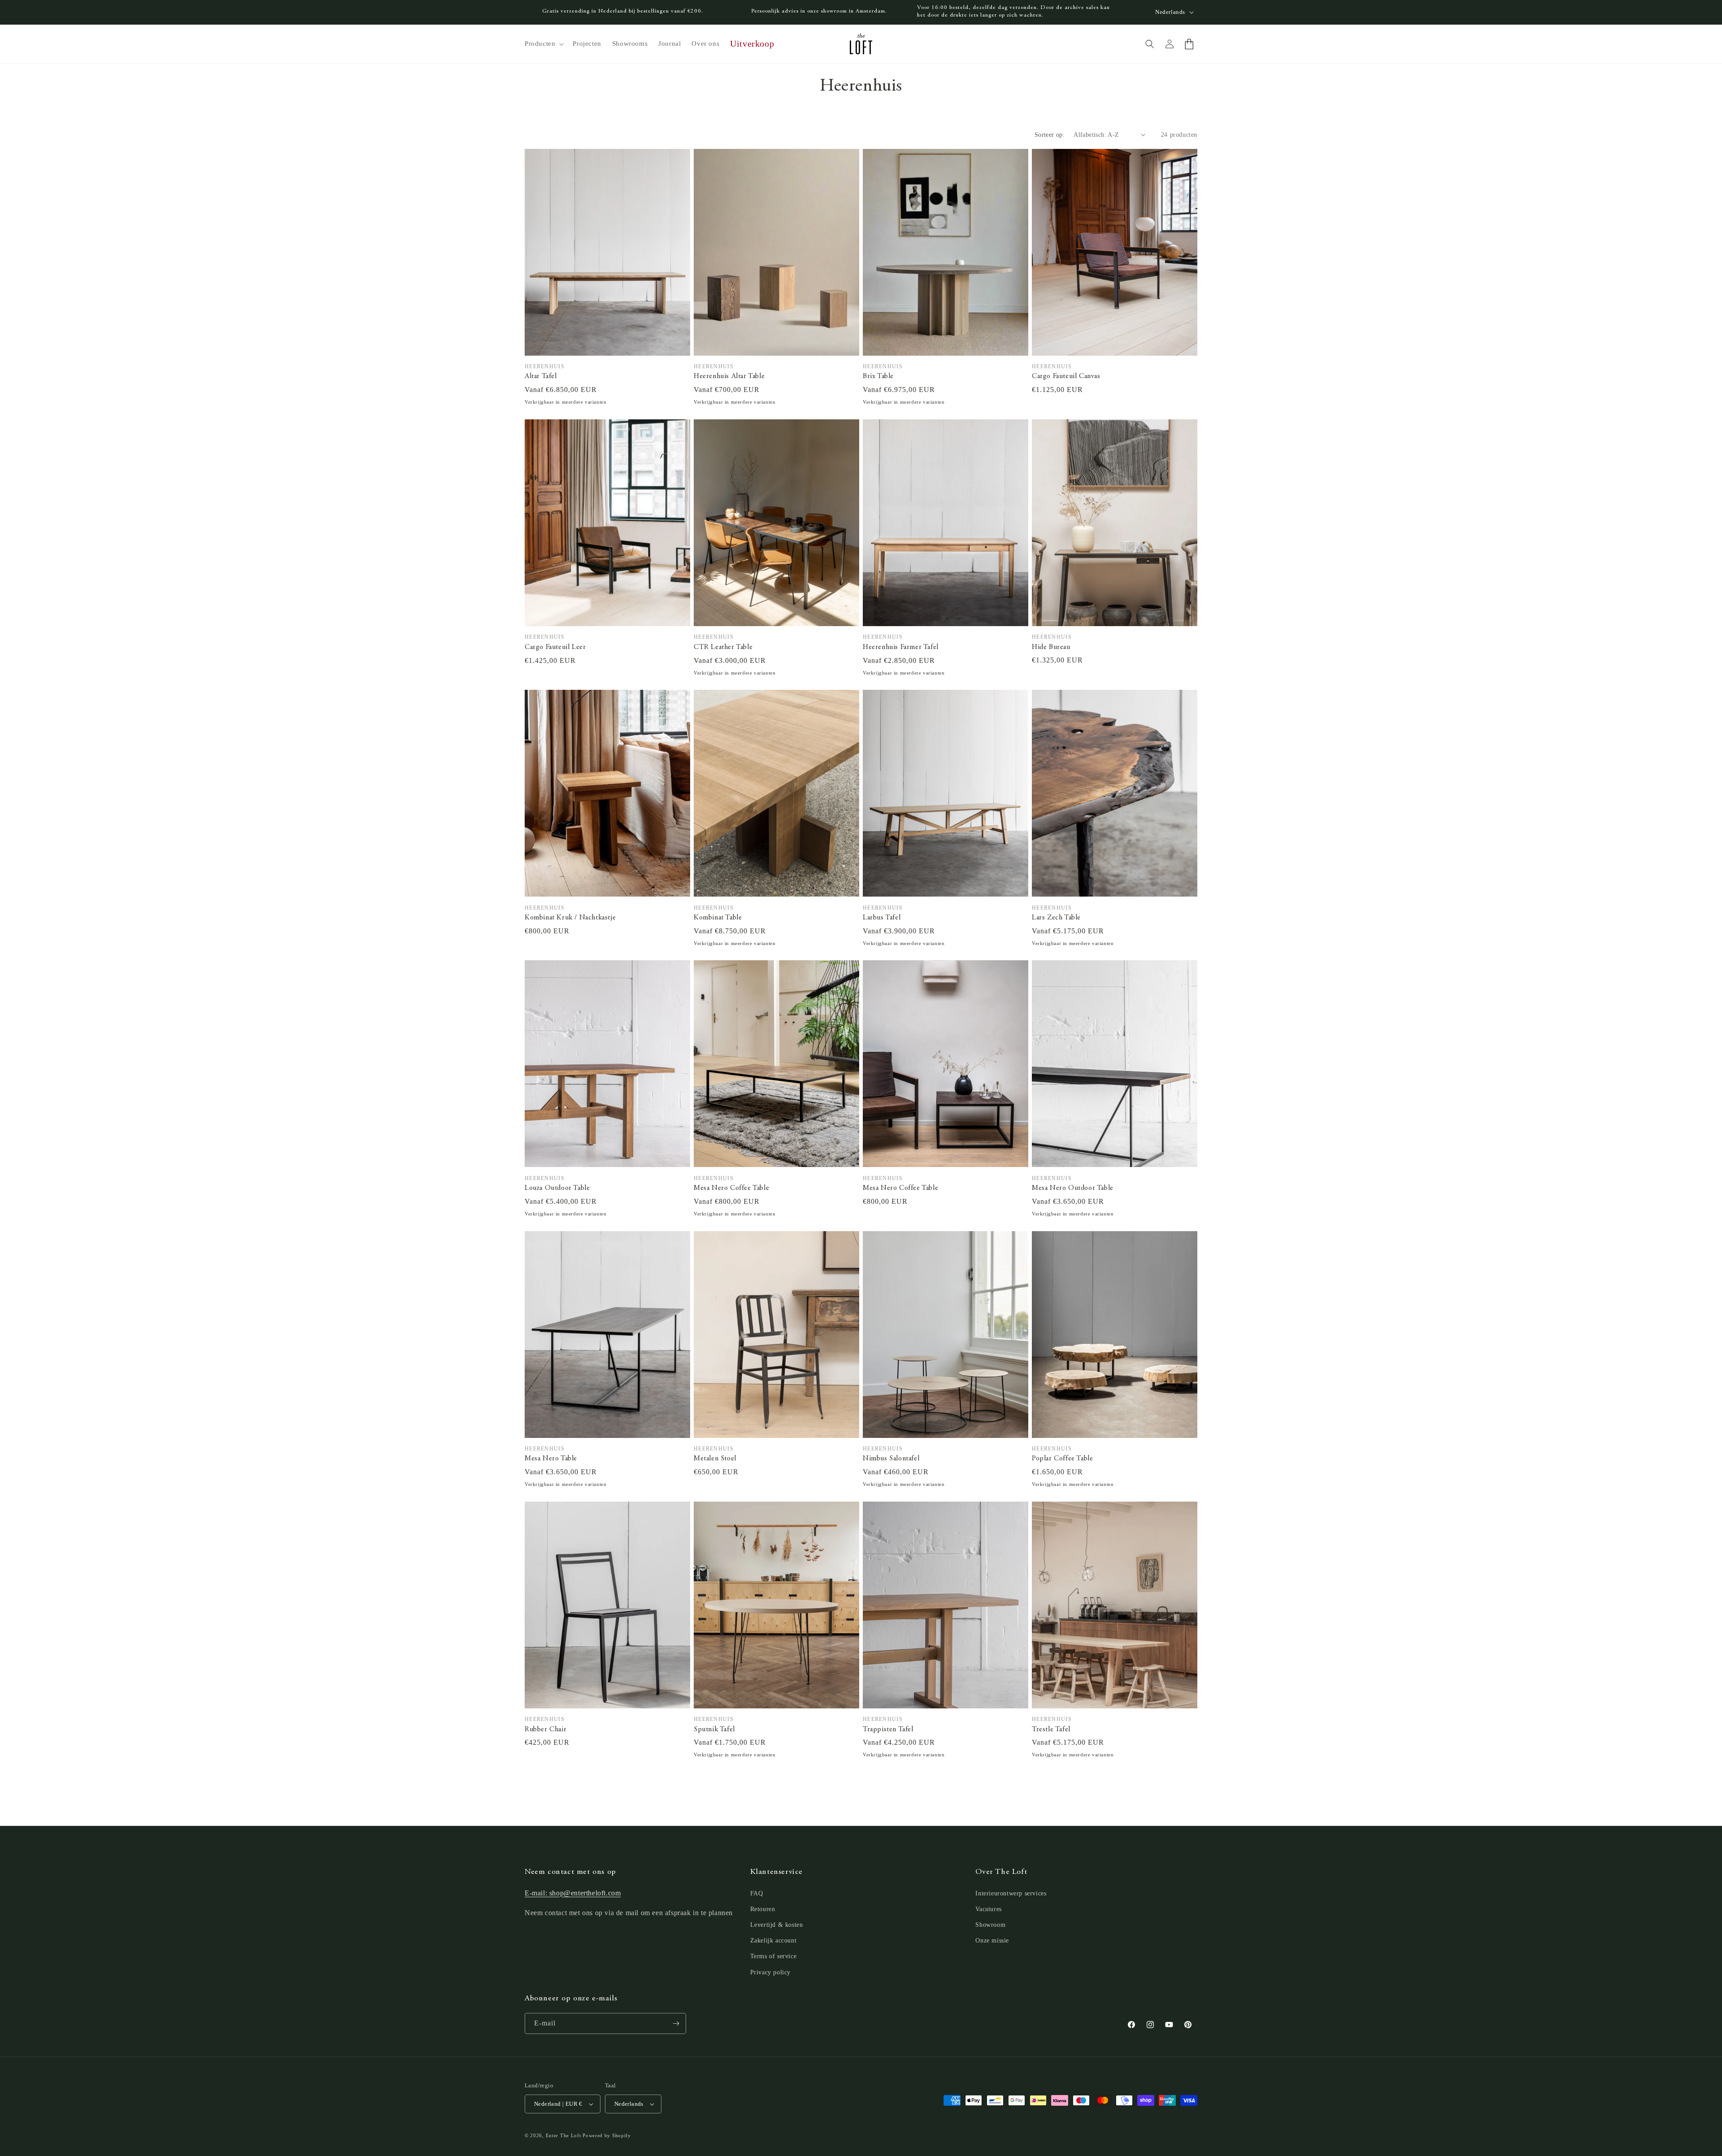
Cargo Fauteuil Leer (555, 647)
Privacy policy (770, 1972)
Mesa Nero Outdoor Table (1073, 1188)
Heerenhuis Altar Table (729, 376)
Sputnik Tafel (714, 1729)
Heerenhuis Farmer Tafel (901, 647)
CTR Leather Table (723, 647)
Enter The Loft (563, 2135)
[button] (543, 44)
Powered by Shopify (607, 2135)
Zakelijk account (774, 1940)
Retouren (763, 1909)
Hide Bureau (1051, 647)
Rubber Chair (546, 1729)
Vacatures (988, 1909)
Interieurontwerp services (1011, 1893)
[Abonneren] (676, 2023)
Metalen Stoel (715, 1459)
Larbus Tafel (882, 918)
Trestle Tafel (1051, 1729)
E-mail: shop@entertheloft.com (573, 1893)
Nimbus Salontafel (891, 1459)
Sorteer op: (1050, 135)
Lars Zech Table (1056, 918)
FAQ (757, 1893)
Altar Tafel (541, 376)
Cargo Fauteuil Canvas (1066, 376)
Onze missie (992, 1940)
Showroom (990, 1925)
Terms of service (774, 1956)
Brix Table (878, 376)
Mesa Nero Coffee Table (731, 1188)
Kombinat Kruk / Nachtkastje (570, 918)
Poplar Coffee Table (1062, 1459)
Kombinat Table (718, 918)
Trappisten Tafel (888, 1729)
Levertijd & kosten (777, 1925)
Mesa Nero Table (551, 1459)
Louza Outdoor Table (557, 1188)
